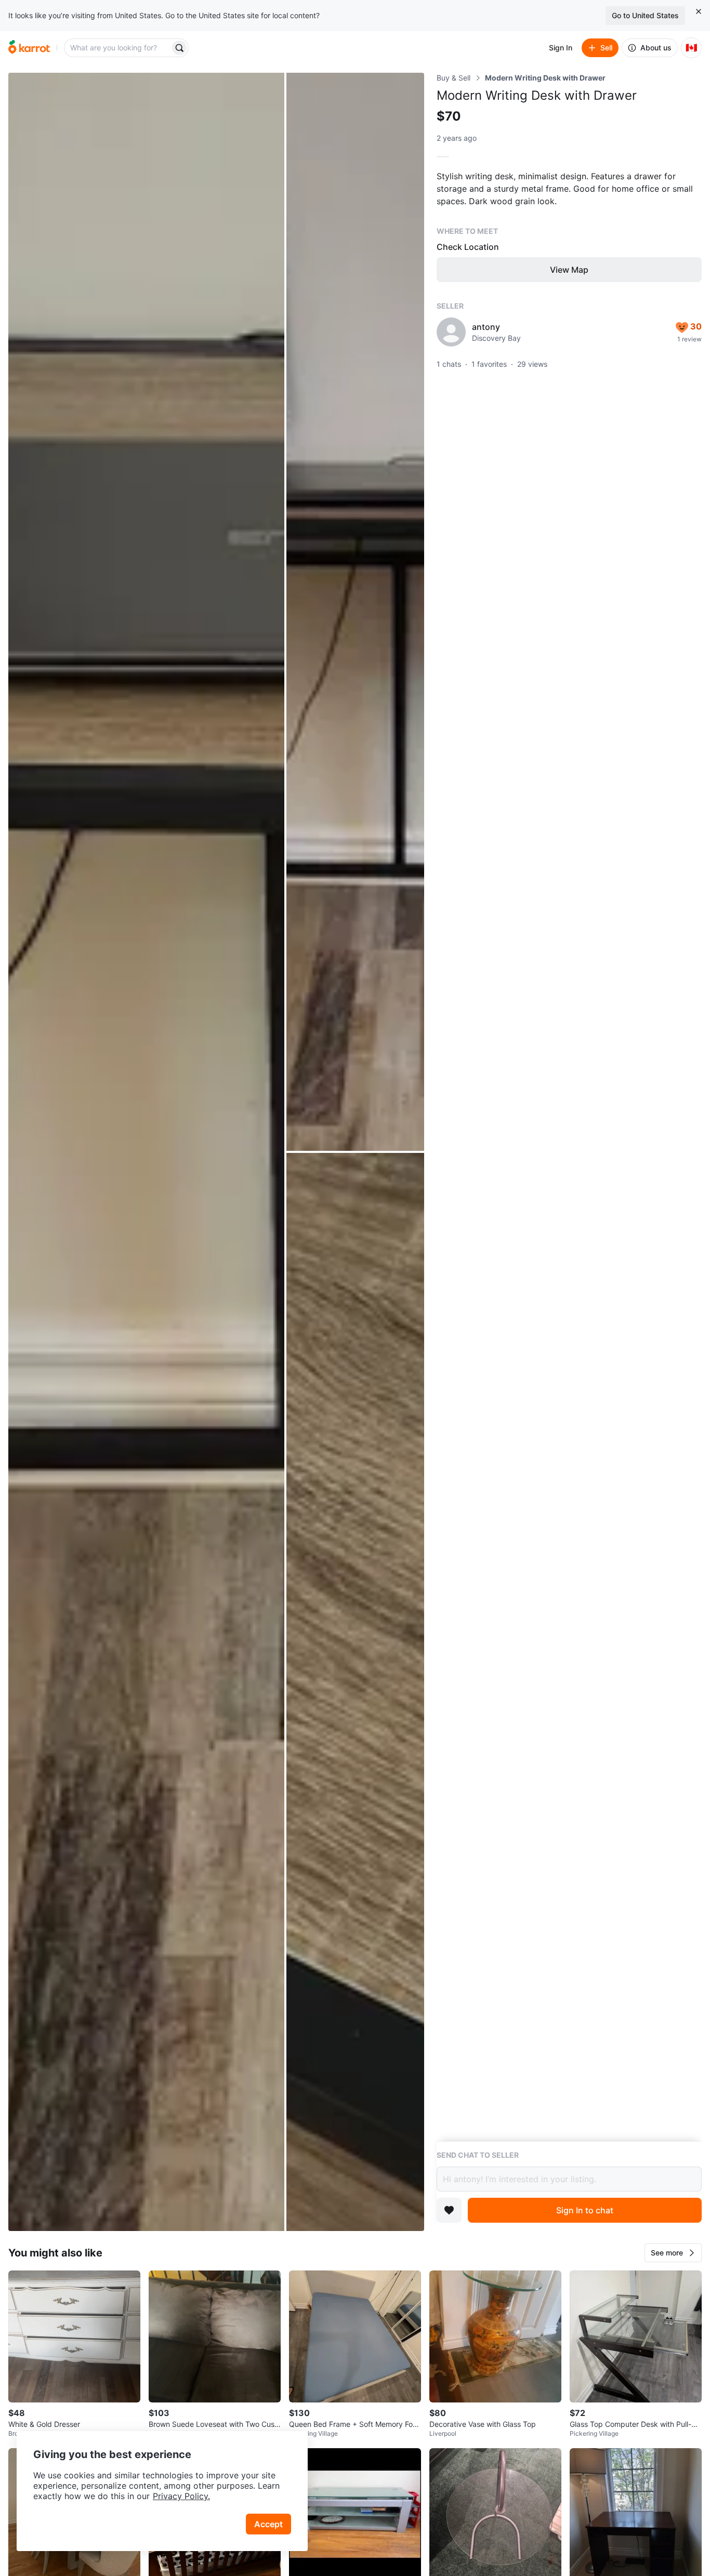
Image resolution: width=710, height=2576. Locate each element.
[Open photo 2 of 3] (355, 612)
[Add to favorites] (449, 2210)
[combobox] (118, 48)
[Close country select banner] (699, 11)
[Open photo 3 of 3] (355, 1692)
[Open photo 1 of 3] (146, 1152)
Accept (268, 2524)
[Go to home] (29, 48)
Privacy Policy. (181, 2496)
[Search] (179, 48)
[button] (673, 2253)
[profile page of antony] (451, 332)
